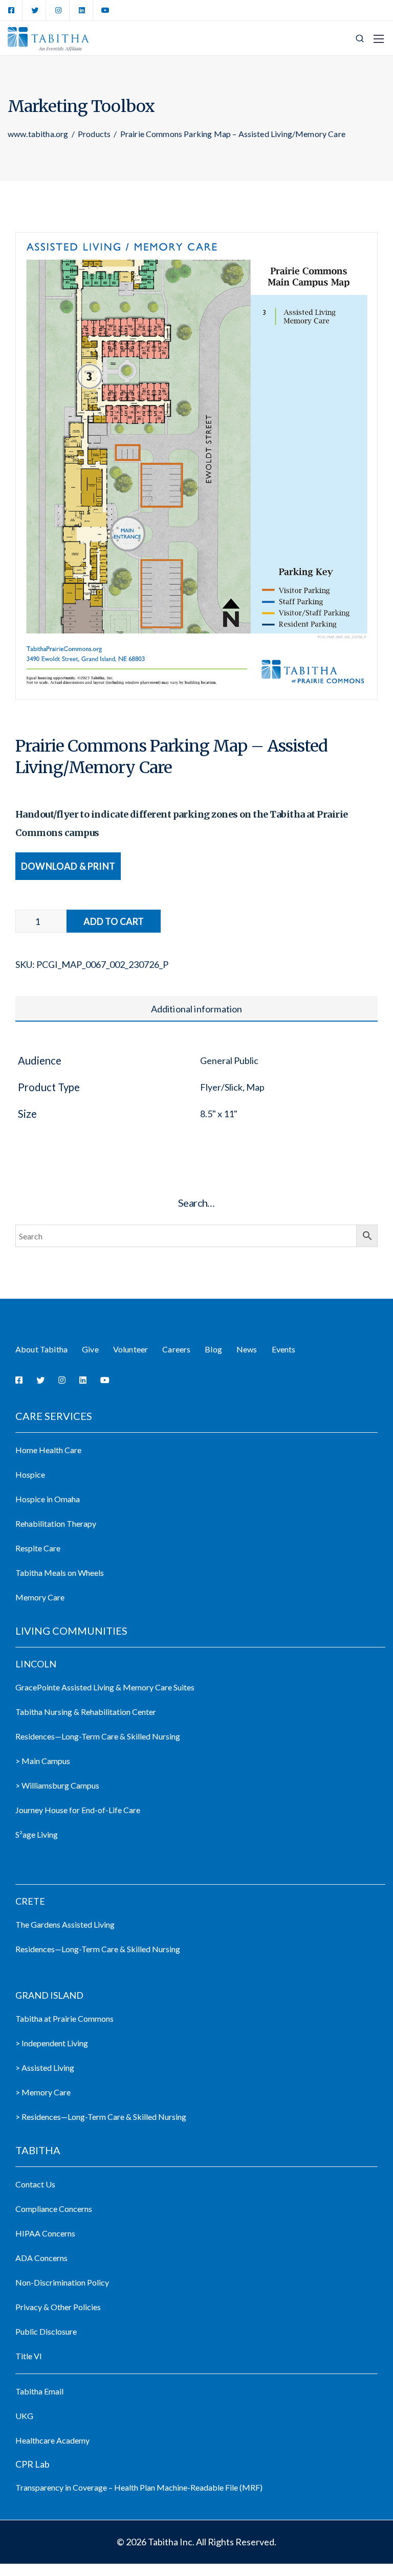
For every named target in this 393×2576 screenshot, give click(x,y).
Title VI (29, 2356)
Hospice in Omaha (48, 1499)
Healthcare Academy (52, 2440)
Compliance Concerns (54, 2209)
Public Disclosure (46, 2331)
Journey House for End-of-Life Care (78, 1810)
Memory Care (40, 1597)
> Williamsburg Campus (57, 1785)
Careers (176, 1349)
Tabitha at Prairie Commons (64, 2018)
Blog (213, 1349)
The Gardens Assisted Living (65, 1924)
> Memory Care (43, 2092)
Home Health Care (48, 1450)
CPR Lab (32, 2464)
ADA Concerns (41, 2258)
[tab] (196, 1009)
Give (90, 1349)
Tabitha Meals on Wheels (60, 1573)
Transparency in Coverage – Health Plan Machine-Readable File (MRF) (139, 2487)
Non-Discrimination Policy (62, 2282)
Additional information (197, 1009)
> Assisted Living (45, 2067)
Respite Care (38, 1548)
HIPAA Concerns (45, 2233)
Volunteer (130, 1349)
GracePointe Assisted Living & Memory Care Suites (105, 1687)
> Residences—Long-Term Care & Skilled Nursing (101, 2117)
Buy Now (114, 921)
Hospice (30, 1474)
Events (284, 1349)
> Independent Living (52, 2043)
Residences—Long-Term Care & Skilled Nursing (98, 1736)
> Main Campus (43, 1761)
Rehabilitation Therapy (56, 1523)
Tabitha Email (39, 2391)
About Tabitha (41, 1349)
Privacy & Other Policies (58, 2307)
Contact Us (35, 2184)
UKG (24, 2416)
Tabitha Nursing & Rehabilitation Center (86, 1712)
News (247, 1349)
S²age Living (37, 1834)
